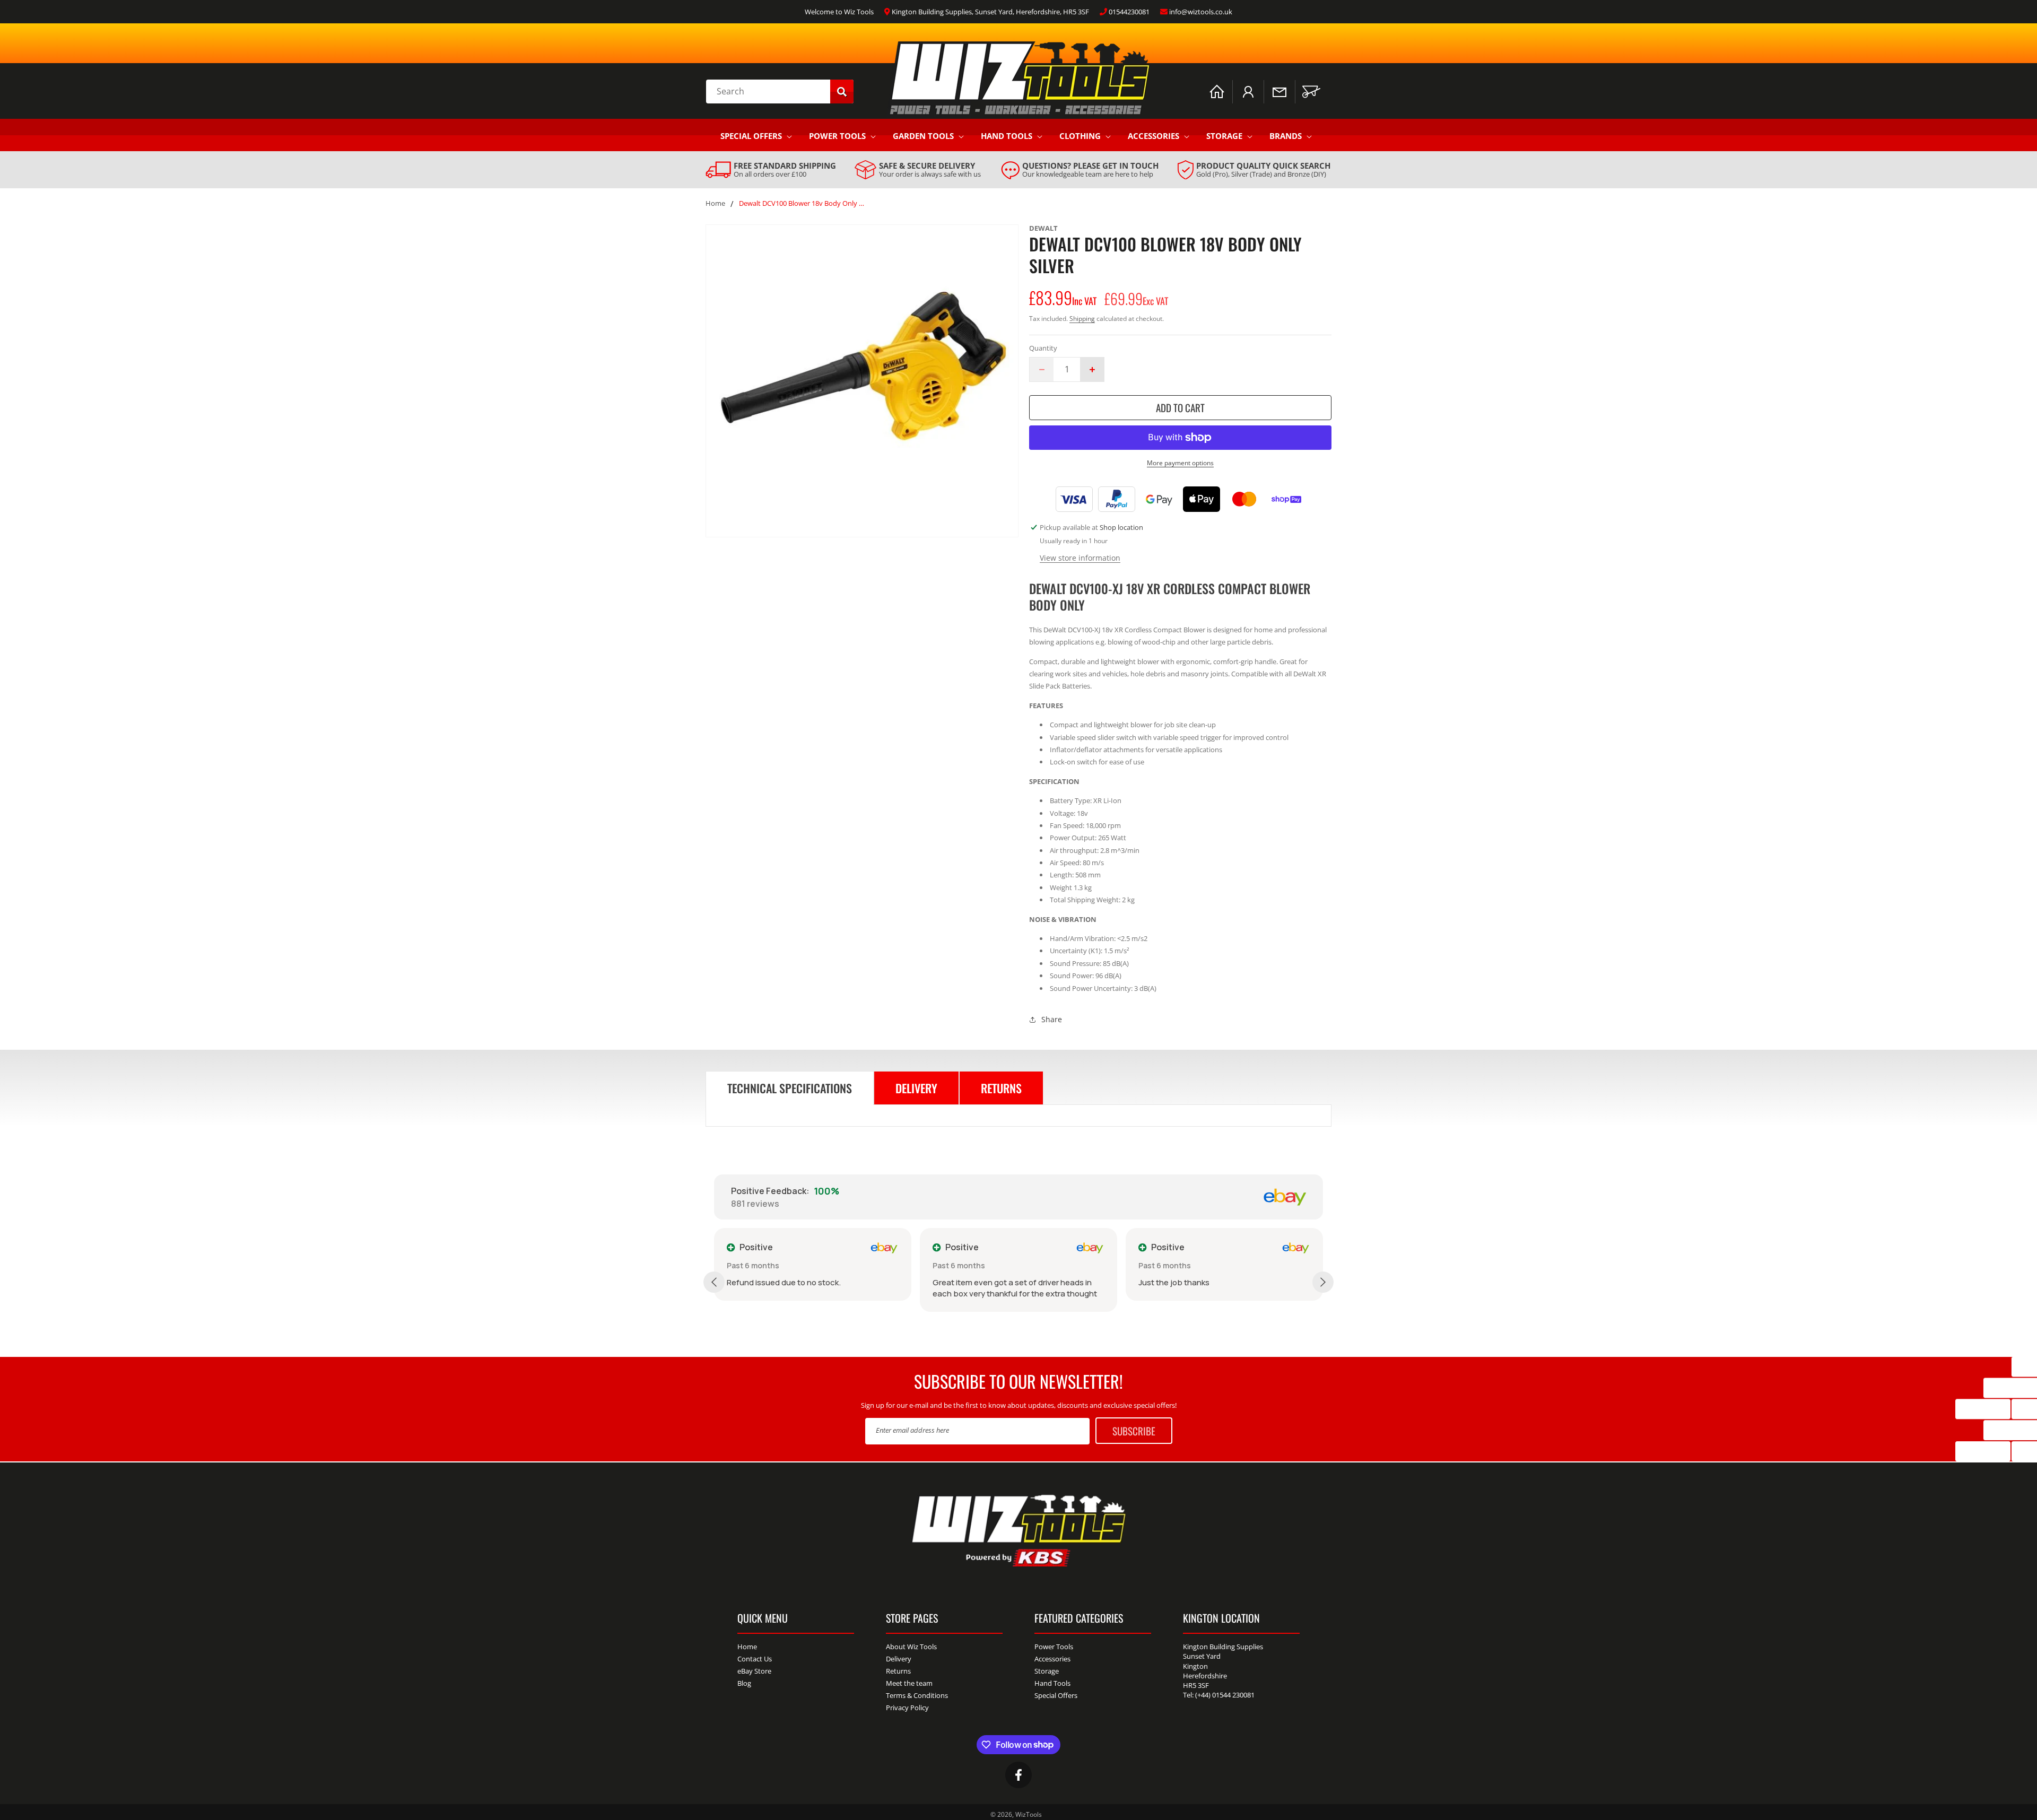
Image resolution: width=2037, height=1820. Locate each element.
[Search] (842, 92)
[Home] (1217, 92)
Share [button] (1052, 1020)
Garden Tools (923, 136)
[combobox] (780, 92)
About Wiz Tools (911, 1647)
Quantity (1043, 349)
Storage (1224, 136)
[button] (1311, 92)
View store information (1080, 558)
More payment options (1180, 463)
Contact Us (755, 1659)
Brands (1286, 136)
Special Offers (751, 136)
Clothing (1080, 136)
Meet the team (909, 1683)
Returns (898, 1671)
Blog (744, 1683)
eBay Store (754, 1671)
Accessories (1154, 136)
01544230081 (1129, 12)
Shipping (1082, 319)
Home (715, 204)
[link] (771, 170)
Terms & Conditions (917, 1695)
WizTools (1029, 1814)
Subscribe (1134, 1431)
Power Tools (837, 136)
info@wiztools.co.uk (1201, 12)
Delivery (899, 1659)
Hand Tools (1007, 136)
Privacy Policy (907, 1708)
